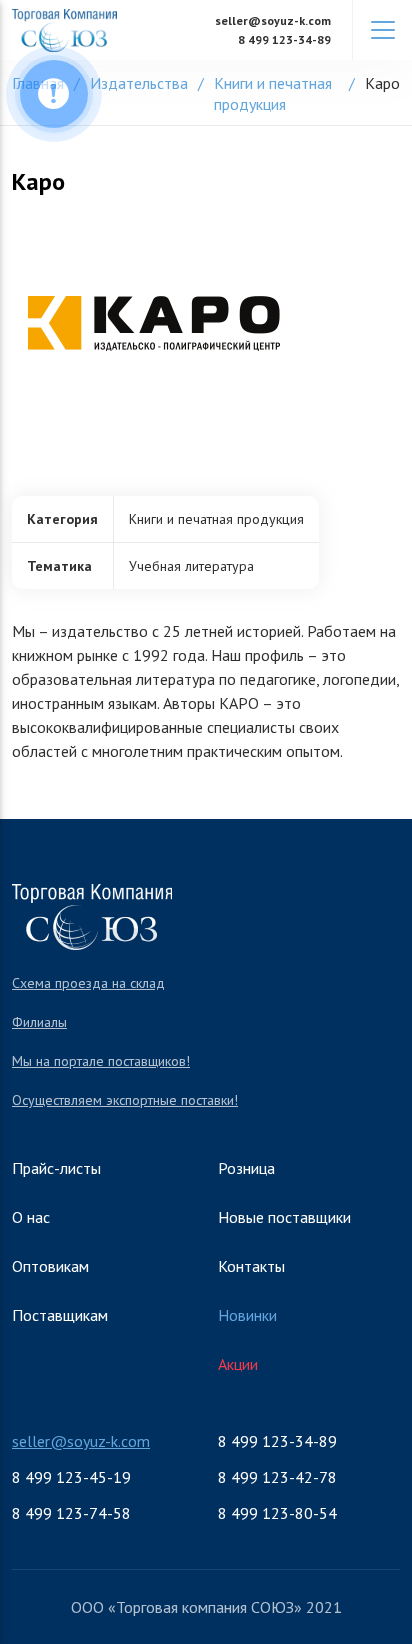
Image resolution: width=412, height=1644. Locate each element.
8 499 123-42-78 (277, 1477)
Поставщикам (60, 1315)
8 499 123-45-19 (71, 1477)
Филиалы (39, 1022)
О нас (31, 1217)
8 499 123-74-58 (71, 1513)
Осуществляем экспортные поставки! (125, 1100)
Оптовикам (50, 1266)
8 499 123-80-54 (277, 1513)
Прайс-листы (56, 1168)
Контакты (251, 1266)
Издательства (139, 83)
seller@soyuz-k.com (273, 20)
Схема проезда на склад (88, 983)
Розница (246, 1168)
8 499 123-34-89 (284, 39)
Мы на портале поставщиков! (101, 1061)
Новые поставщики (284, 1217)
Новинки (247, 1315)
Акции (238, 1364)
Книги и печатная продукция (273, 93)
